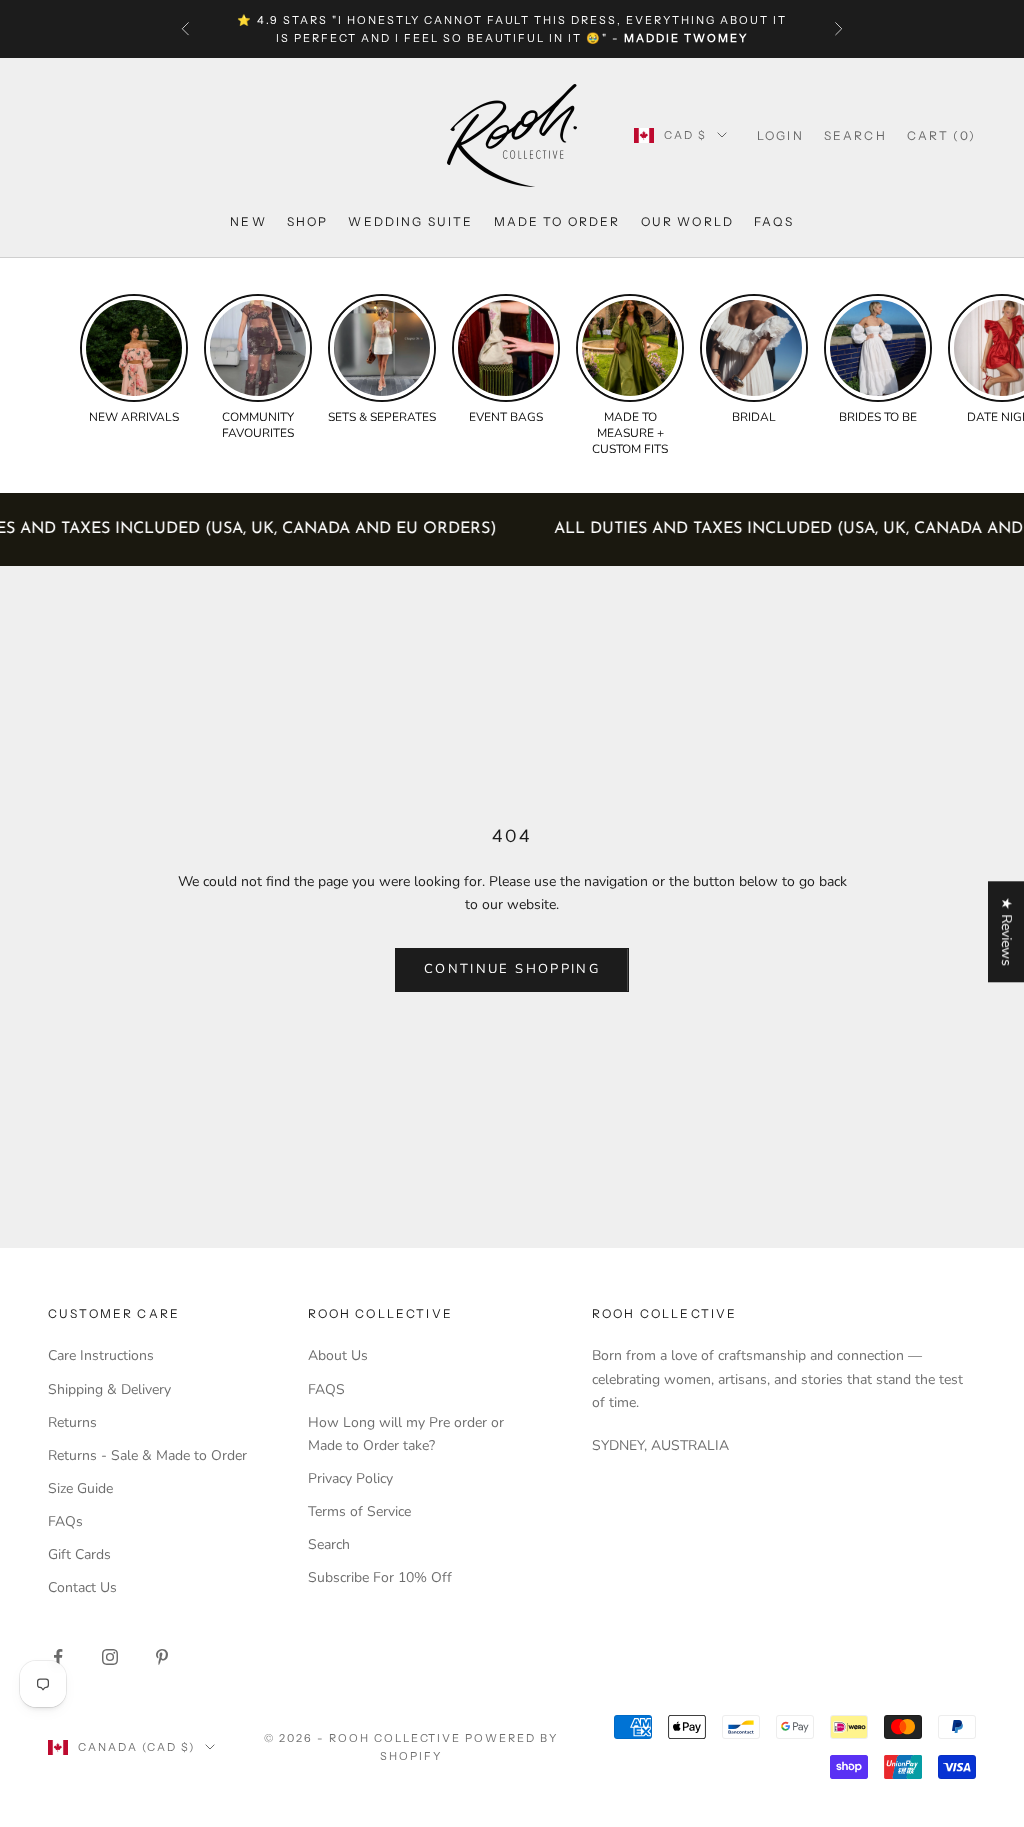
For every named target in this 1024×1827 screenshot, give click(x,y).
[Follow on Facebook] (58, 1657)
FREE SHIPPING (301, 21)
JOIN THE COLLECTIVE (429, 1681)
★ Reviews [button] (1006, 931)
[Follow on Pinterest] (162, 1657)
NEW (248, 221)
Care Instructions (101, 1355)
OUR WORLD (687, 221)
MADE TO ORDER (557, 221)
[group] (134, 360)
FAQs (774, 221)
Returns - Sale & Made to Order (147, 1455)
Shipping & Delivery (109, 1389)
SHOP (308, 221)
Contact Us (82, 1587)
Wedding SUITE (410, 221)
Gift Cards (79, 1554)
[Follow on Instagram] (110, 1657)
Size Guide (80, 1488)
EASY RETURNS (618, 21)
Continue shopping (512, 969)
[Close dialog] (993, 1281)
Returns (72, 1422)
